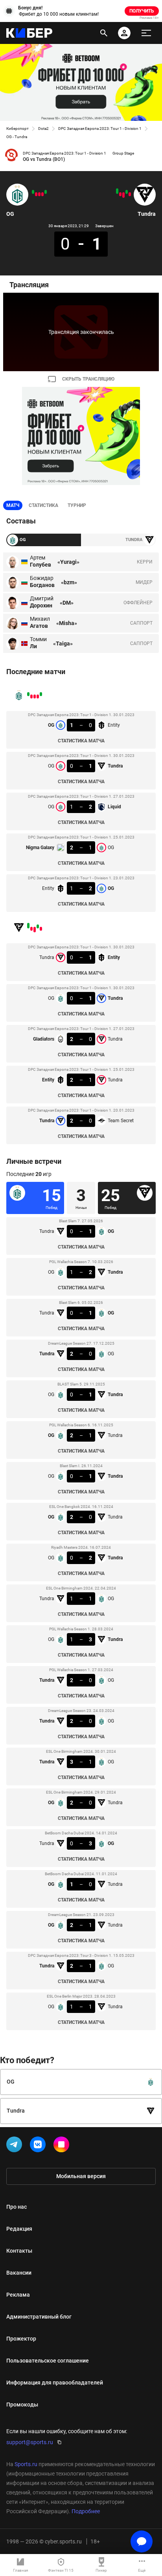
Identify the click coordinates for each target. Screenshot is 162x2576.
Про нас (17, 2207)
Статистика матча (81, 741)
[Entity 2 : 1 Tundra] (120, 194)
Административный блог (39, 2317)
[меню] (146, 33)
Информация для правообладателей (55, 2383)
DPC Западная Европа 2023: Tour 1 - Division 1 (100, 129)
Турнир (77, 505)
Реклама (18, 2295)
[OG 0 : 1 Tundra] (42, 194)
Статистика (43, 505)
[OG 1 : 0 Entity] (46, 192)
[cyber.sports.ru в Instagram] (63, 2146)
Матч (13, 505)
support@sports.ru (30, 2442)
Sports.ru (26, 2464)
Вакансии (19, 2273)
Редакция (19, 2229)
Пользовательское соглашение (48, 2361)
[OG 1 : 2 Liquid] (39, 194)
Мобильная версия (81, 2176)
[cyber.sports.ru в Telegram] (16, 2146)
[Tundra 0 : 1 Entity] (130, 194)
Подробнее (86, 2511)
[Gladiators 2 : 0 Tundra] (123, 195)
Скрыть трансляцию (88, 379)
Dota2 (43, 129)
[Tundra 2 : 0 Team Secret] (117, 191)
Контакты (19, 2251)
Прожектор (21, 2339)
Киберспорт (17, 129)
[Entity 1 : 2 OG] (33, 192)
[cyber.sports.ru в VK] (39, 2146)
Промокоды (22, 2405)
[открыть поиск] (104, 33)
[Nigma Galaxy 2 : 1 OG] (36, 194)
